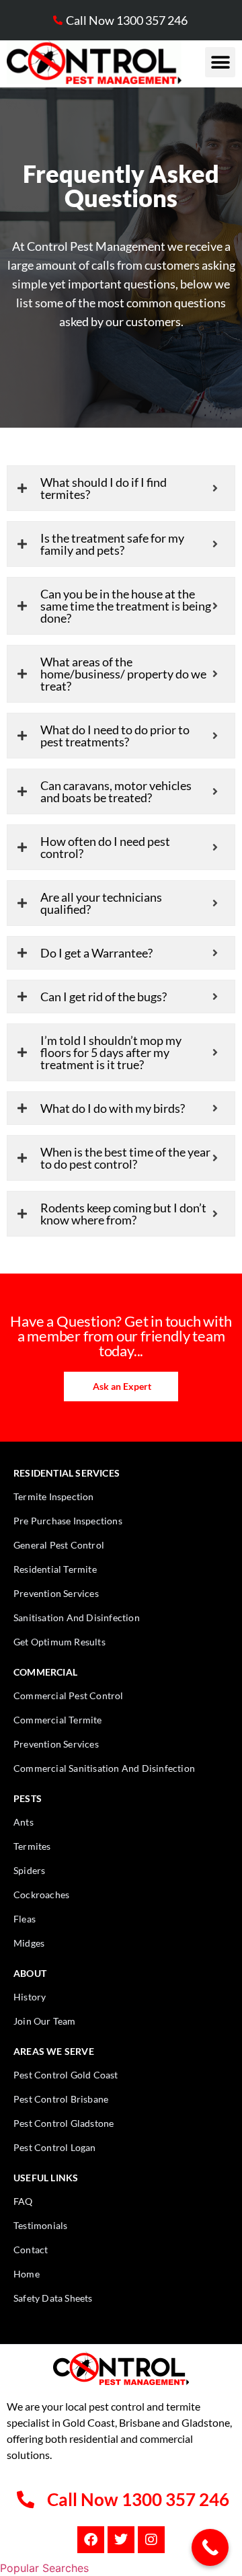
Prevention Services (56, 1593)
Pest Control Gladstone (64, 2123)
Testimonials (40, 2225)
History (30, 1997)
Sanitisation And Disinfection (77, 1617)
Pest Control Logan (55, 2147)
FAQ (23, 2201)
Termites (32, 1846)
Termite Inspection (54, 1496)
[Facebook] (91, 2540)
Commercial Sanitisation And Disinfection (104, 1768)
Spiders (29, 1870)
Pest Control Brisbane (61, 2099)
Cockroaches (41, 1895)
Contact (31, 2250)
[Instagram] (151, 2540)
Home (27, 2274)
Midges (29, 1943)
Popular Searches (44, 2568)
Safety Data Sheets (53, 2298)
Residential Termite (55, 1569)
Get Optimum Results (59, 1642)
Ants (24, 1822)
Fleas (25, 1919)
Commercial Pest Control (69, 1695)
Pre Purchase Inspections (68, 1521)
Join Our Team (45, 2021)
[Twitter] (121, 2540)
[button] (220, 62)
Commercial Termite (58, 1720)
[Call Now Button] (210, 2547)
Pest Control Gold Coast (66, 2075)
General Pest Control (59, 1545)
